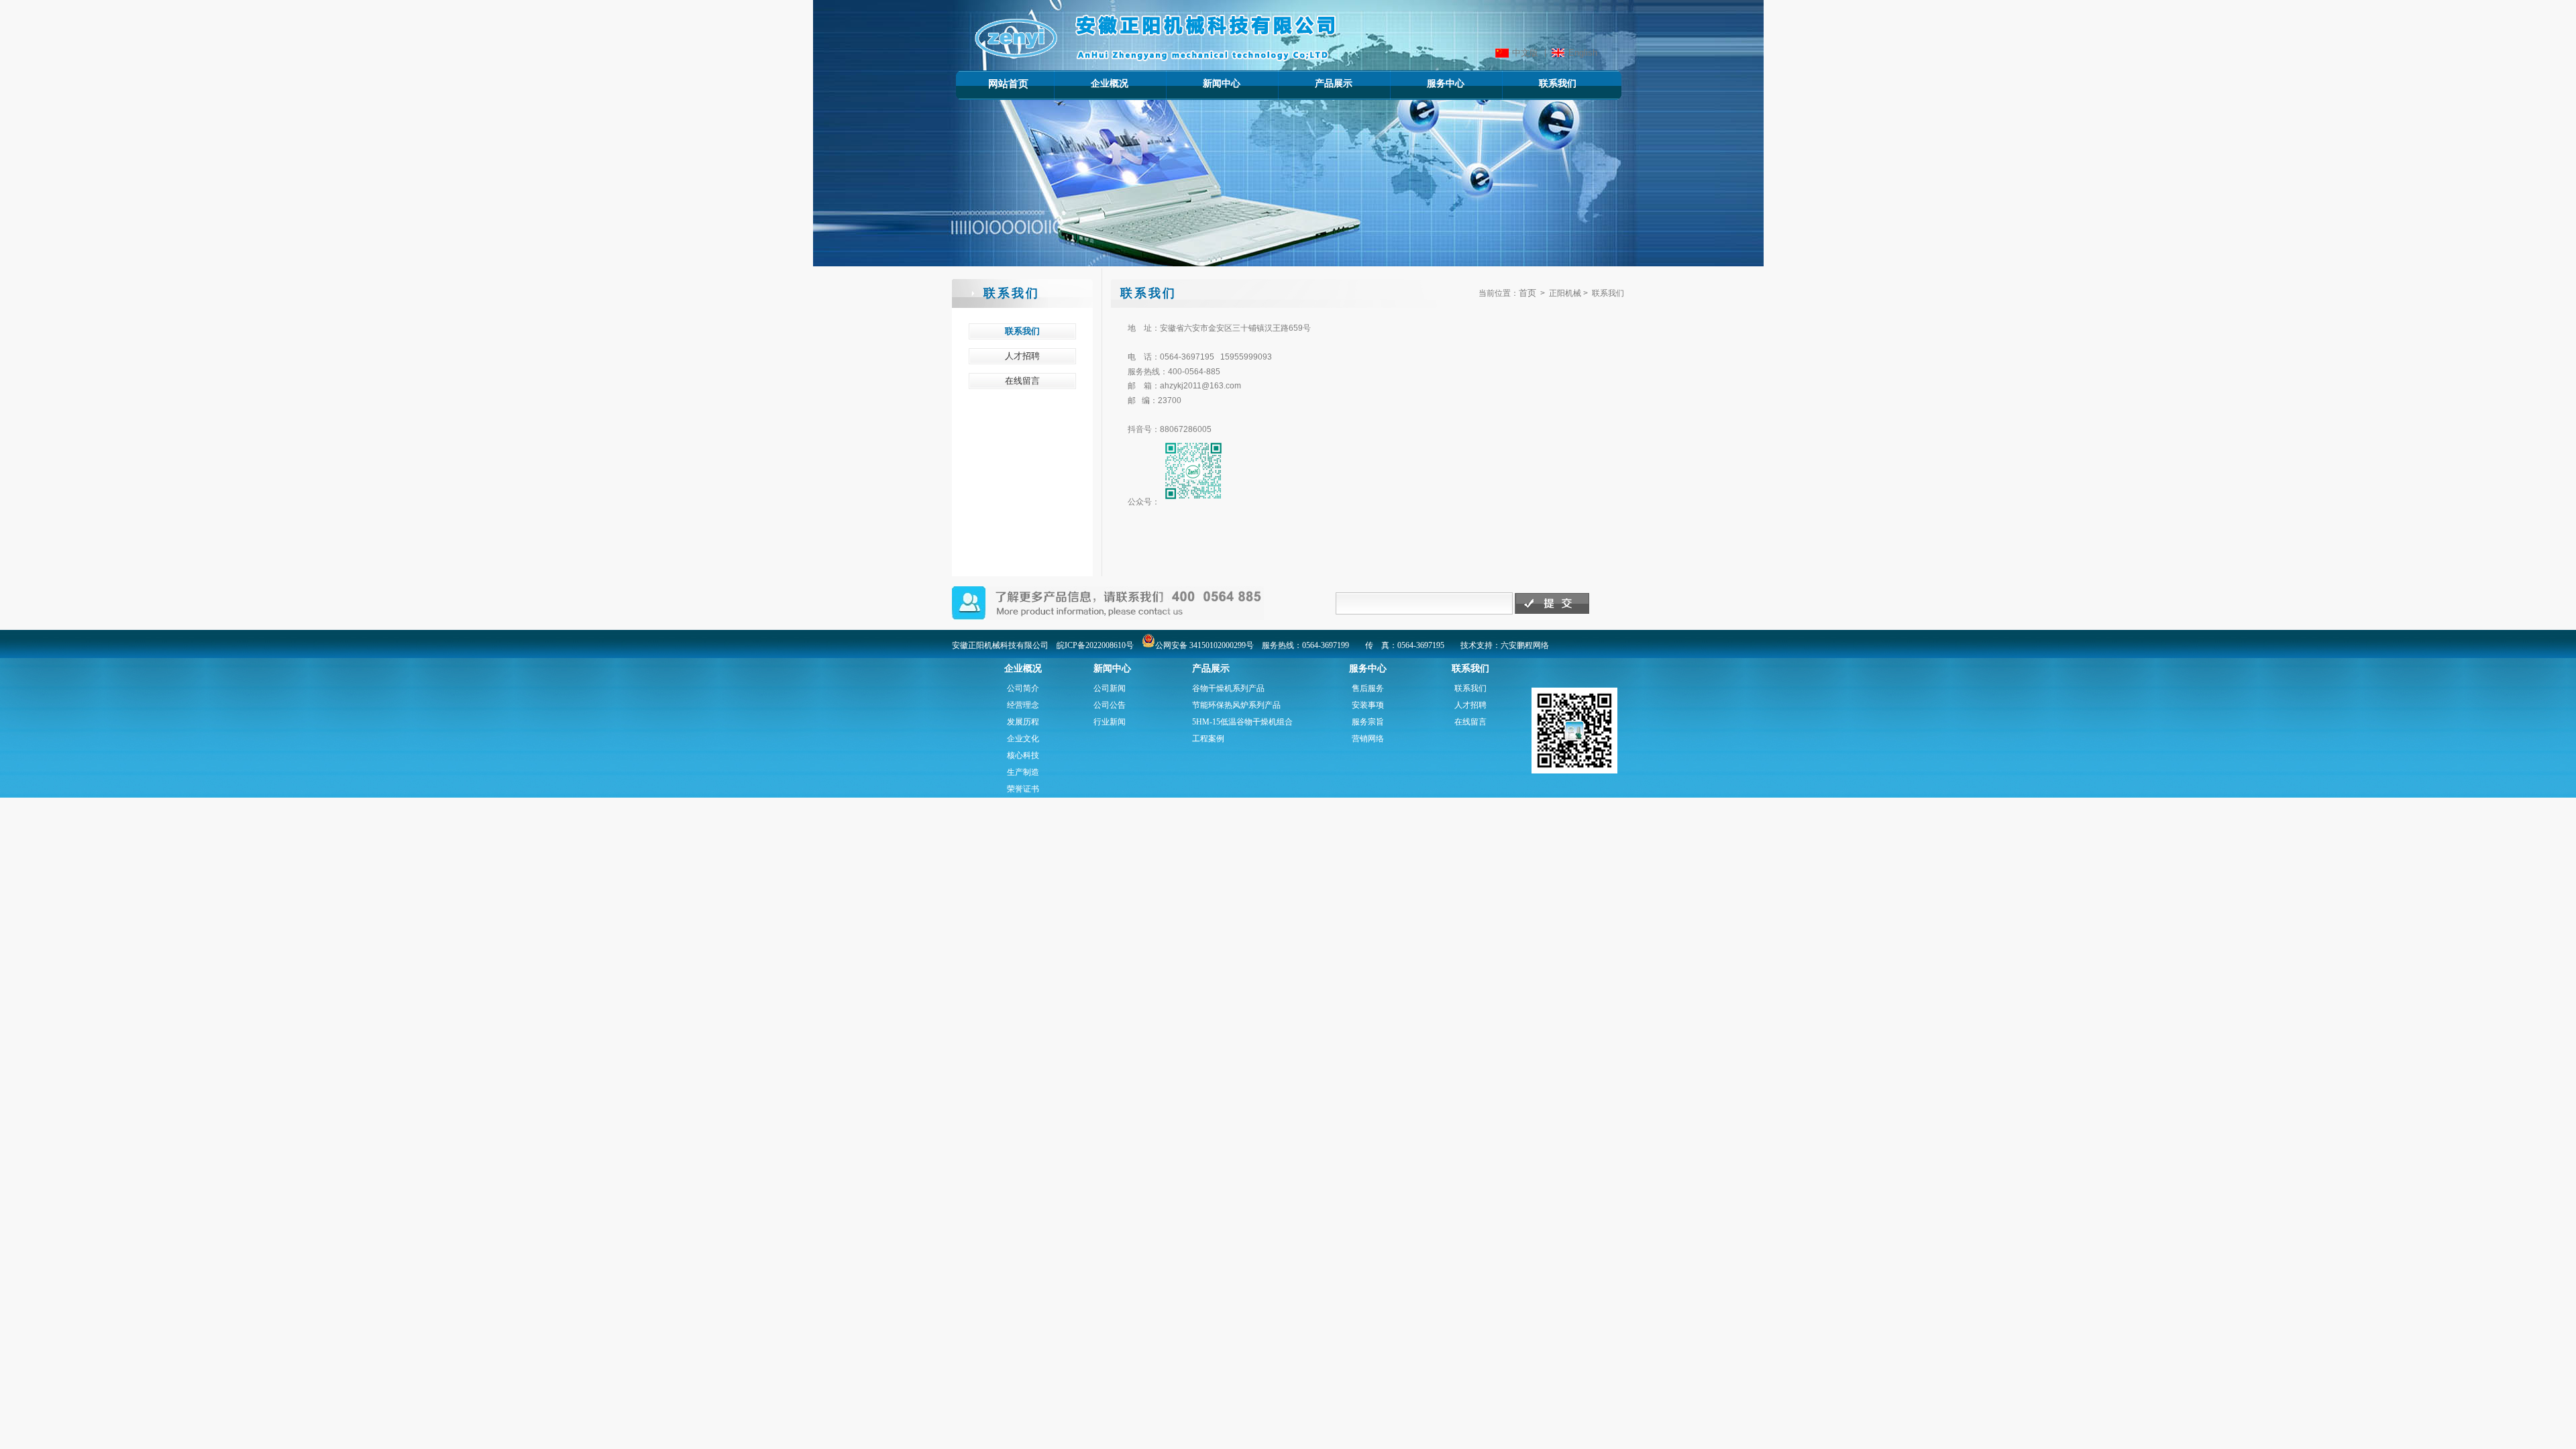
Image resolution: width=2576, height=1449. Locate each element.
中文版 (1525, 53)
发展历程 (1023, 722)
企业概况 (1090, 83)
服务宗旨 (1368, 722)
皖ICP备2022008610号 (1095, 645)
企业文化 (1023, 739)
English (1583, 53)
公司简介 (1023, 688)
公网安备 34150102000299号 (1204, 645)
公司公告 (1110, 705)
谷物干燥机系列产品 (1228, 688)
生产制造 (1023, 772)
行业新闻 (1110, 722)
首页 (1527, 293)
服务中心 (1427, 83)
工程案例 (1208, 739)
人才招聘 (1470, 705)
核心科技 (1023, 755)
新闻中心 (1202, 83)
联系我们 (1539, 83)
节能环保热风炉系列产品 (1236, 705)
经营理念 (1023, 705)
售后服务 (1368, 688)
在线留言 (1470, 722)
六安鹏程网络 (1525, 645)
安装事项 (1368, 705)
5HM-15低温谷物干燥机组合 (1242, 722)
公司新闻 (1110, 688)
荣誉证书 (1023, 789)
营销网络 (1368, 739)
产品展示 (1314, 83)
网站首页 (1008, 84)
